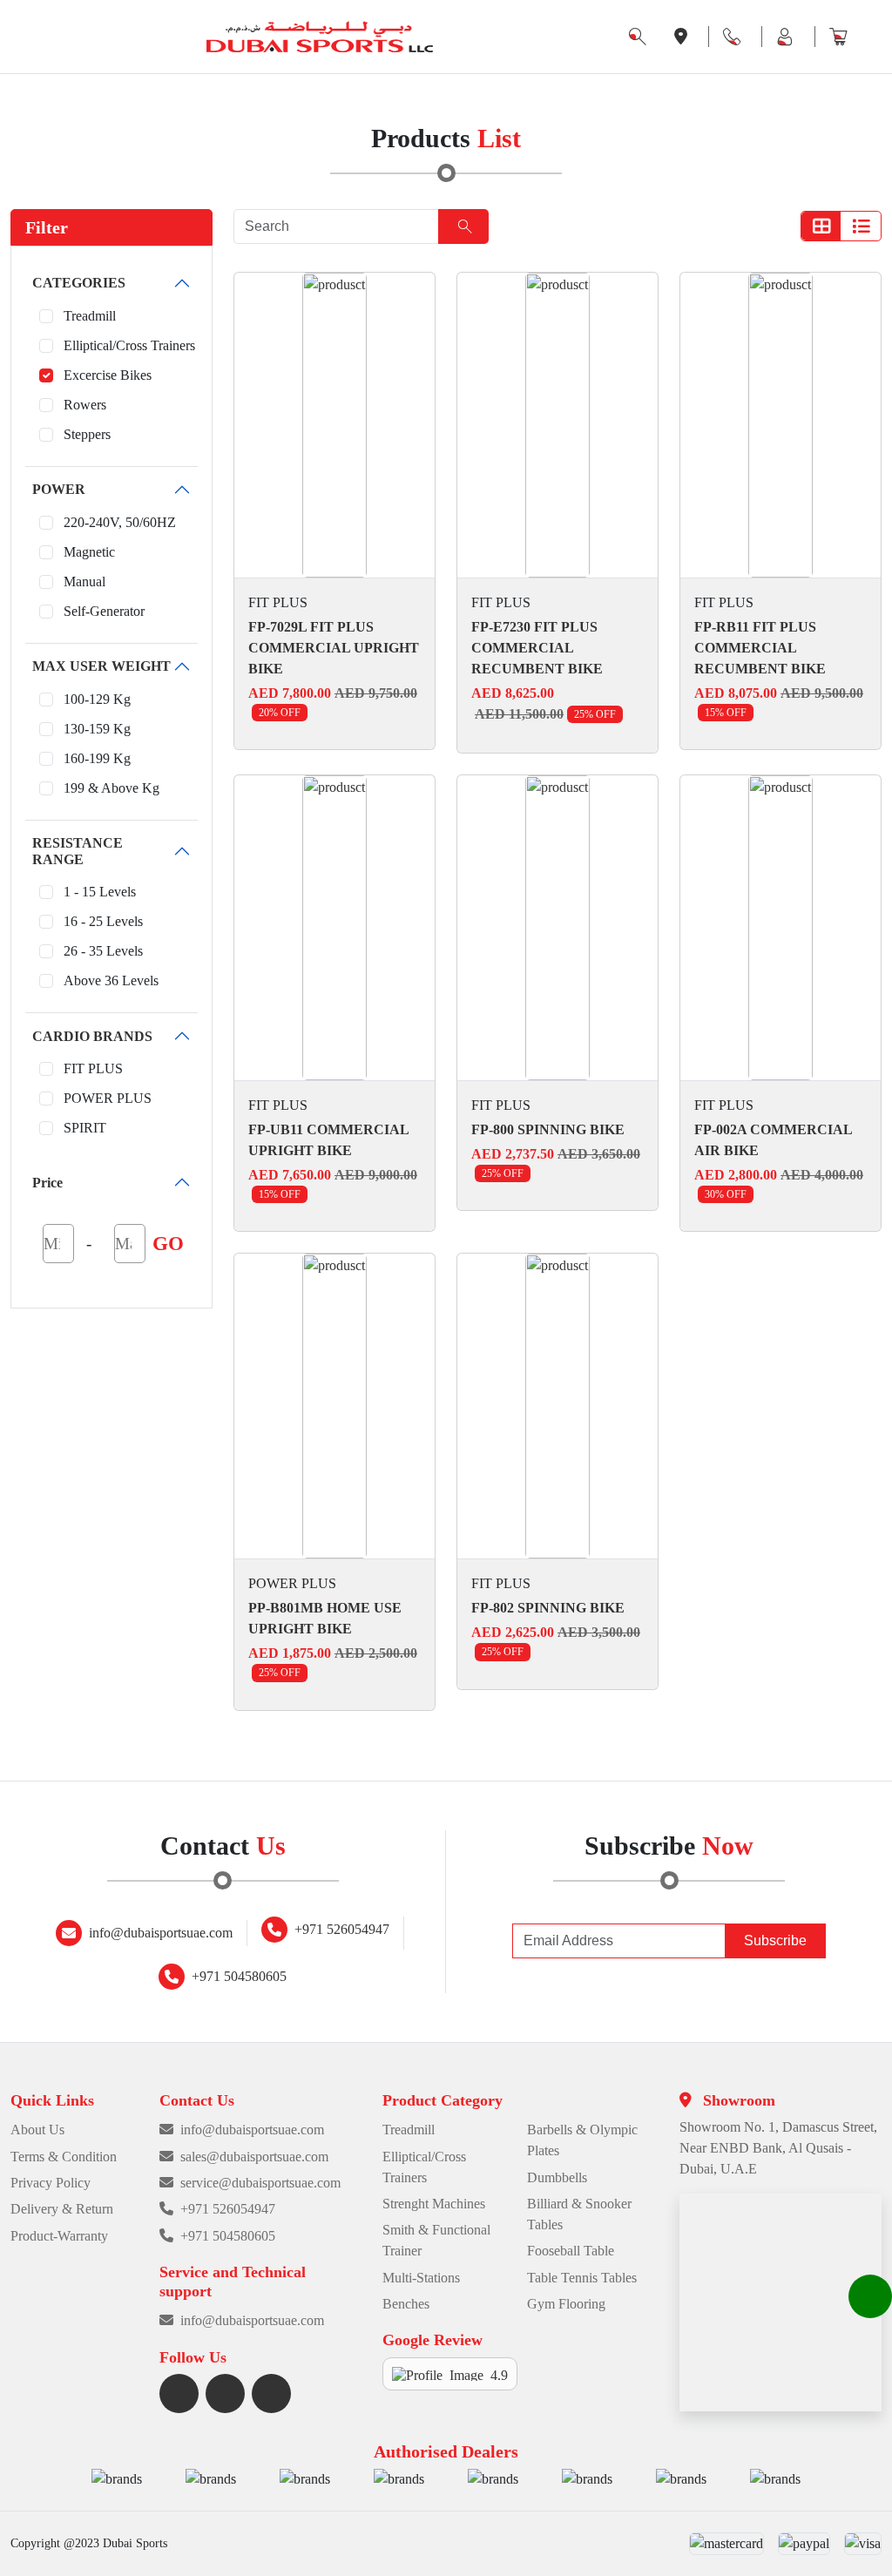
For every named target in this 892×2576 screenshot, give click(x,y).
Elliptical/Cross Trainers (129, 345)
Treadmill (90, 316)
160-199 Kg (97, 758)
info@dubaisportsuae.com (161, 1933)
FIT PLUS (93, 1068)
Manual (84, 581)
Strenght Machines (434, 2204)
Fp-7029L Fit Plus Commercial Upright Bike (334, 648)
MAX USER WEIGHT (101, 666)
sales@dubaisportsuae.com (254, 2157)
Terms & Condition (64, 2157)
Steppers (87, 434)
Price (47, 1183)
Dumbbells (557, 2177)
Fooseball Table (571, 2251)
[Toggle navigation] (17, 37)
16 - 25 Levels (103, 921)
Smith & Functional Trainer (436, 2240)
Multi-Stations (421, 2278)
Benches (406, 2304)
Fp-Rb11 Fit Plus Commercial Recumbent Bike (760, 648)
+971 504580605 (239, 1976)
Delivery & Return (62, 2209)
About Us (37, 2130)
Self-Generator (104, 611)
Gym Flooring (566, 2304)
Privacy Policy (51, 2183)
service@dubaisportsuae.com (260, 2183)
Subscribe (775, 1940)
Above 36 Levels (111, 980)
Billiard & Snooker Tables (579, 2214)
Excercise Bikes (108, 375)
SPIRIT (85, 1128)
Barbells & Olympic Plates (582, 2140)
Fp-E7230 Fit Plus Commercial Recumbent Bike (537, 648)
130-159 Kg (97, 729)
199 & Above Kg (111, 788)
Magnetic (89, 552)
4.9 (499, 2374)
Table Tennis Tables (582, 2278)
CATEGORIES (79, 283)
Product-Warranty (59, 2236)
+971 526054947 (342, 1929)
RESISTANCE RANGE (78, 851)
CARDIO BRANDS (92, 1036)
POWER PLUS (108, 1098)
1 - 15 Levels (100, 892)
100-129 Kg (97, 699)
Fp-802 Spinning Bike (548, 1608)
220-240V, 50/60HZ (120, 522)
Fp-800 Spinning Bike (548, 1129)
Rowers (85, 405)
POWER (59, 489)
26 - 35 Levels (103, 951)
